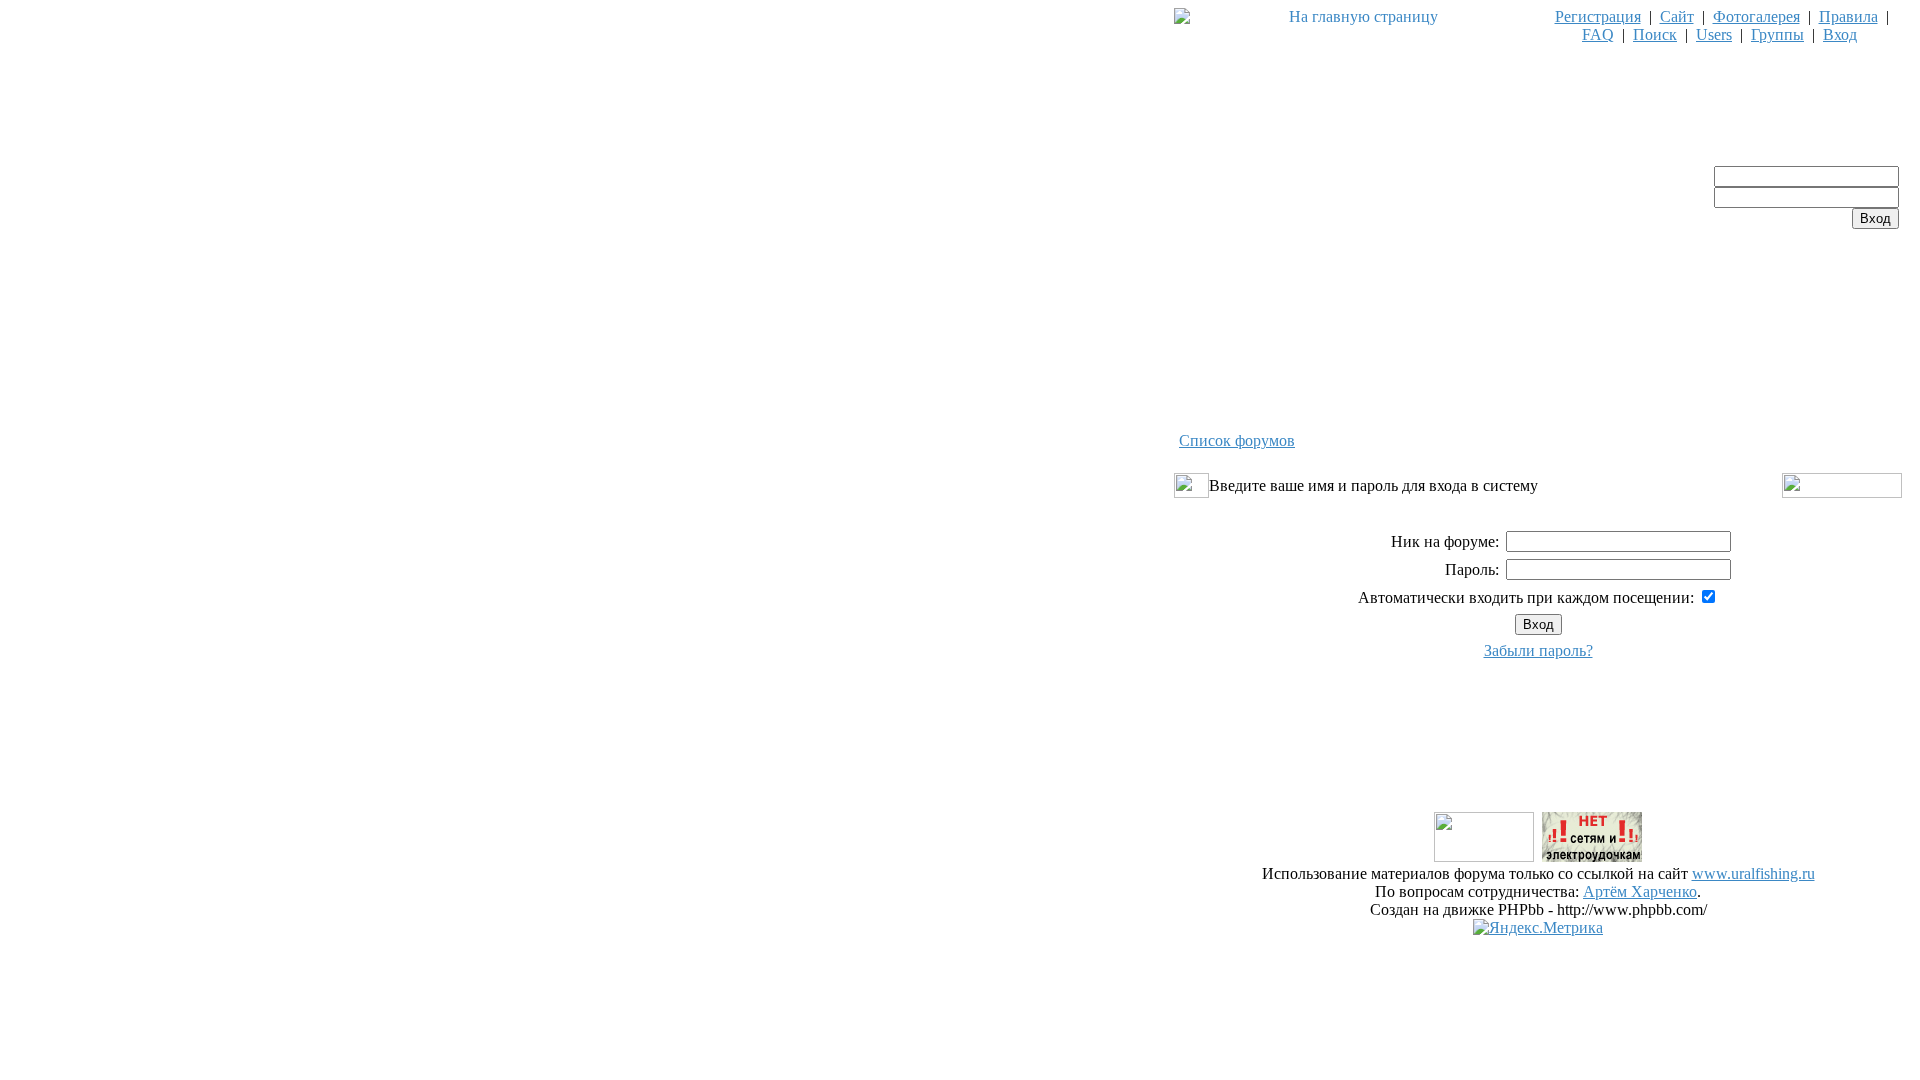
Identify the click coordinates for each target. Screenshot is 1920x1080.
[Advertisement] (1538, 764)
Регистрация (1598, 16)
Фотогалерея (1756, 16)
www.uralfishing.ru (1753, 873)
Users (1714, 34)
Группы (1777, 34)
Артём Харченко (1640, 891)
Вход (1840, 34)
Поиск (1655, 34)
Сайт (1677, 16)
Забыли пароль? (1538, 650)
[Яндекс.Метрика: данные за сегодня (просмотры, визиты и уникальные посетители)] (1538, 928)
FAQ (1598, 34)
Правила (1848, 16)
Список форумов (1237, 440)
